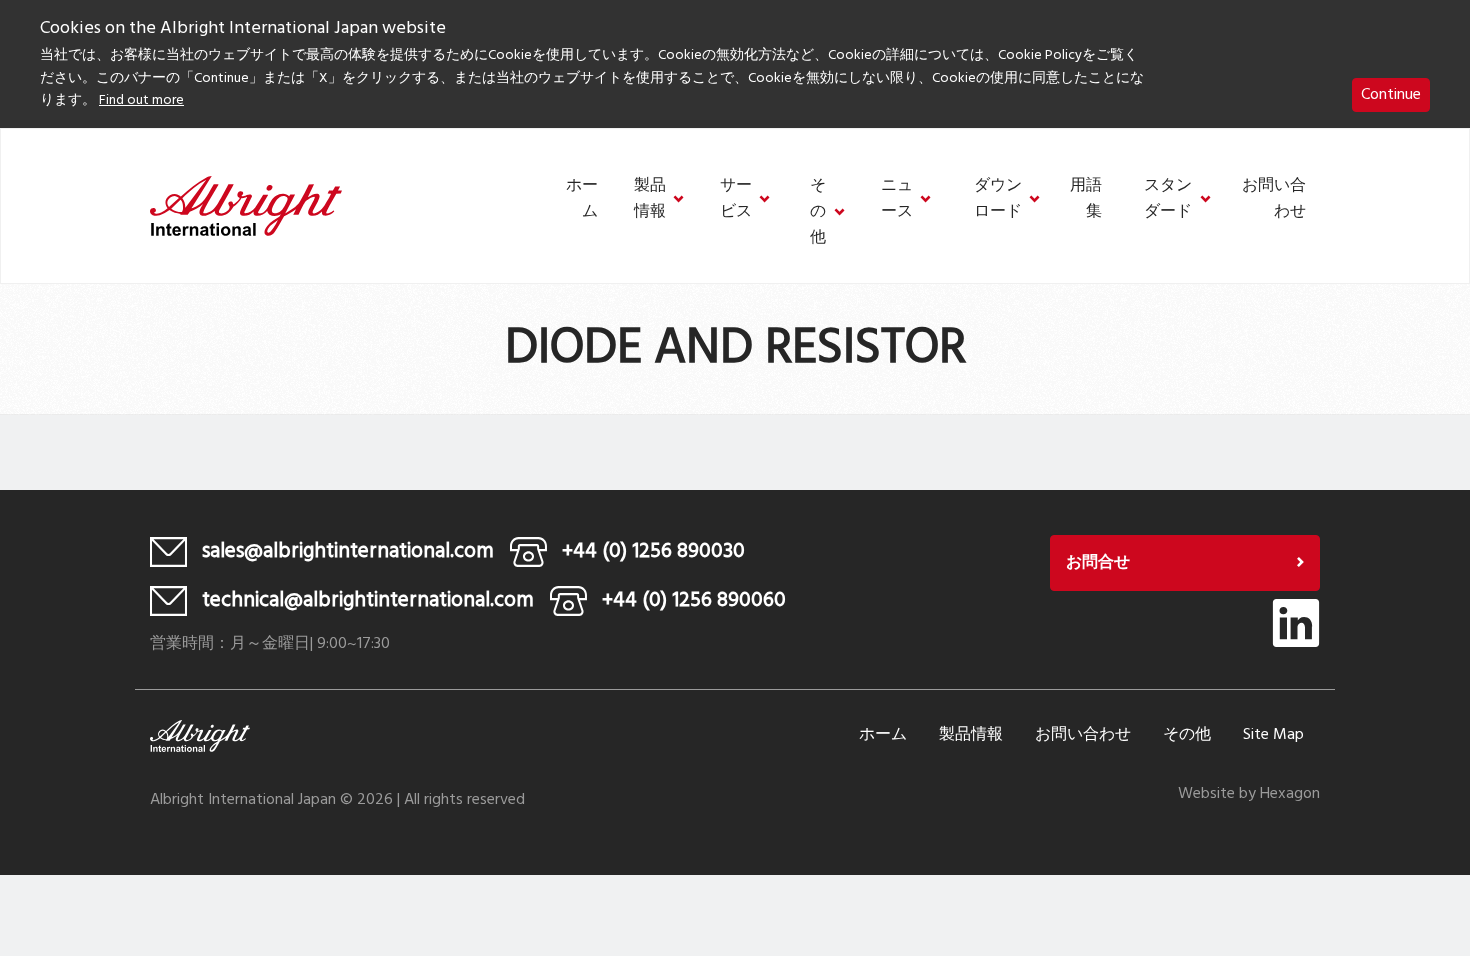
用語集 (1085, 199)
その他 (818, 212)
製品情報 (650, 199)
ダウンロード (998, 199)
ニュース (897, 199)
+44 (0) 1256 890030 (653, 551)
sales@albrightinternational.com (348, 551)
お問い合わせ (1274, 199)
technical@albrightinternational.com (368, 600)
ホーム (582, 199)
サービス (736, 199)
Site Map (1273, 735)
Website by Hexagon (1249, 794)
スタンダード (1168, 199)
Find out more (141, 100)
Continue (1391, 95)
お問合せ (1098, 563)
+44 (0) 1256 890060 (694, 600)
